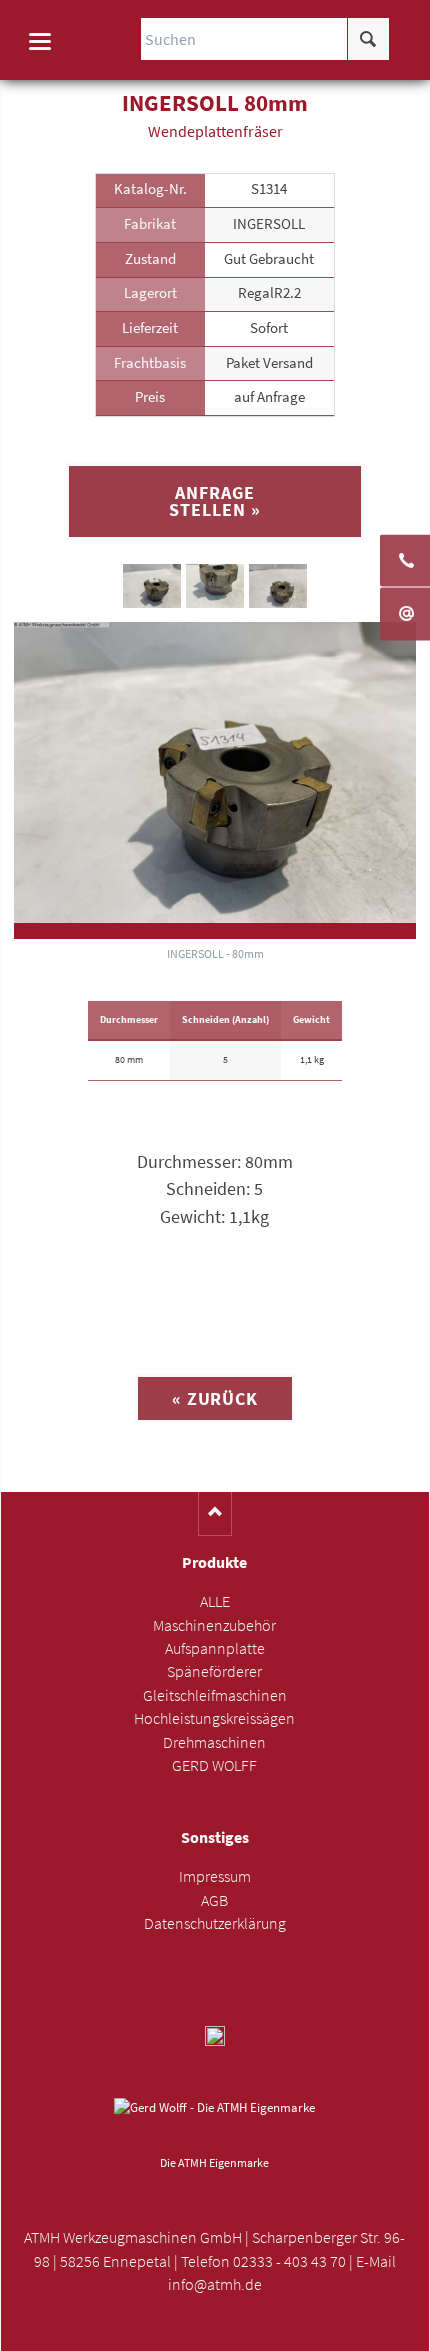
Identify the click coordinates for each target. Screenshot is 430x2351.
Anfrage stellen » (214, 501)
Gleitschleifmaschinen (215, 1695)
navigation (40, 41)
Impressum (215, 1876)
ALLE (215, 1601)
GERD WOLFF (214, 1765)
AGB (214, 1900)
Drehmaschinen (214, 1742)
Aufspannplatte (215, 1648)
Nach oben (215, 1513)
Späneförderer (214, 1671)
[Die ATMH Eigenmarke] (214, 2123)
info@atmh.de (215, 2284)
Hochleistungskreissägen (214, 1718)
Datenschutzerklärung (215, 1923)
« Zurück (215, 1398)
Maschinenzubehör (214, 1625)
